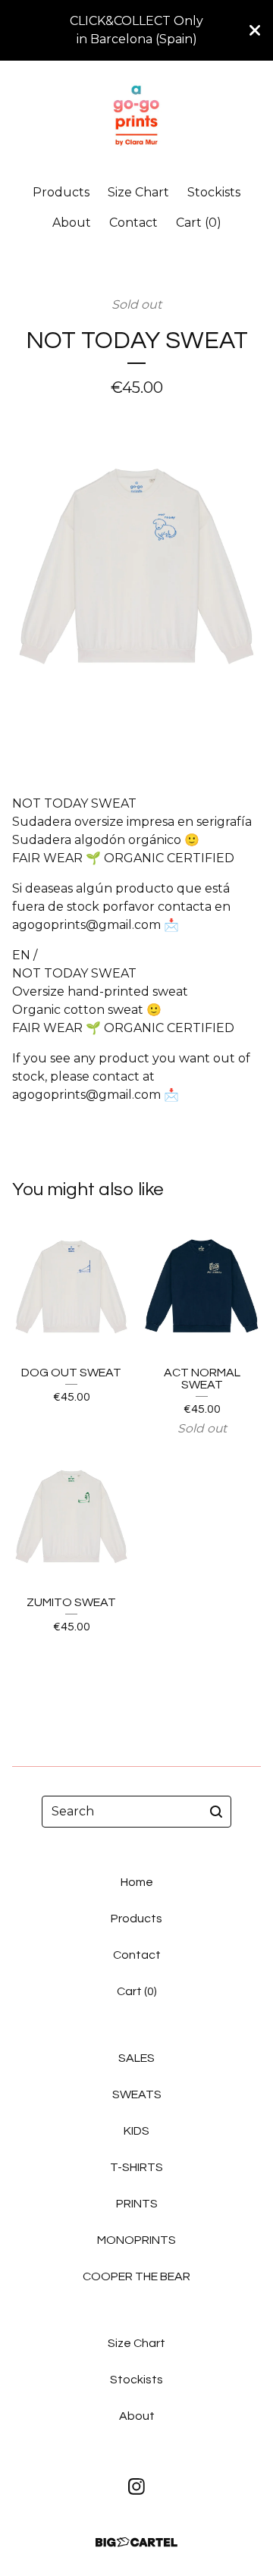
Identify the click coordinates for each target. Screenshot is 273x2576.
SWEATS (137, 2094)
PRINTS (137, 2204)
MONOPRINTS (136, 2240)
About (72, 223)
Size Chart (138, 192)
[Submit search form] (216, 1812)
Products (61, 192)
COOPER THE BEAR (136, 2276)
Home (137, 1882)
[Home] (136, 116)
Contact (133, 223)
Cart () (199, 223)
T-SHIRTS (136, 2167)
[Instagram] (136, 2487)
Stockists (214, 192)
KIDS (136, 2131)
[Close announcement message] (255, 30)
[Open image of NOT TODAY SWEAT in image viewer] (136, 585)
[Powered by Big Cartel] (136, 2542)
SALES (136, 2058)
